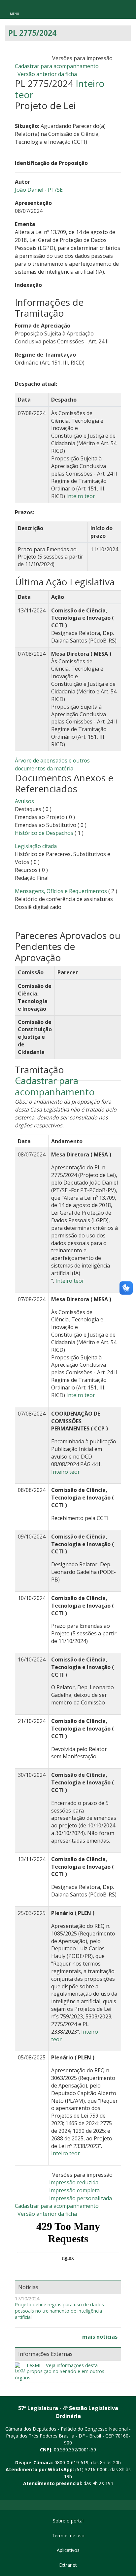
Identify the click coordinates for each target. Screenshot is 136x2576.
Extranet (68, 2565)
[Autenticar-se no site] (129, 2494)
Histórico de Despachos (44, 833)
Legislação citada (36, 846)
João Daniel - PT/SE (39, 190)
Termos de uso (68, 2536)
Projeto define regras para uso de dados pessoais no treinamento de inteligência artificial (59, 2311)
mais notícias (100, 2337)
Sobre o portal (68, 2521)
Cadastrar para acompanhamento (58, 66)
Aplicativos (68, 2550)
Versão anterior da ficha (47, 74)
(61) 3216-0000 (91, 2469)
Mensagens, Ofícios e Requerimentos (61, 891)
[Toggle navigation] (15, 9)
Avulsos (24, 801)
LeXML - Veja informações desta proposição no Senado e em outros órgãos (60, 2372)
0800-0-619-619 (71, 2462)
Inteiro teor (81, 496)
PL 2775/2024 (32, 33)
